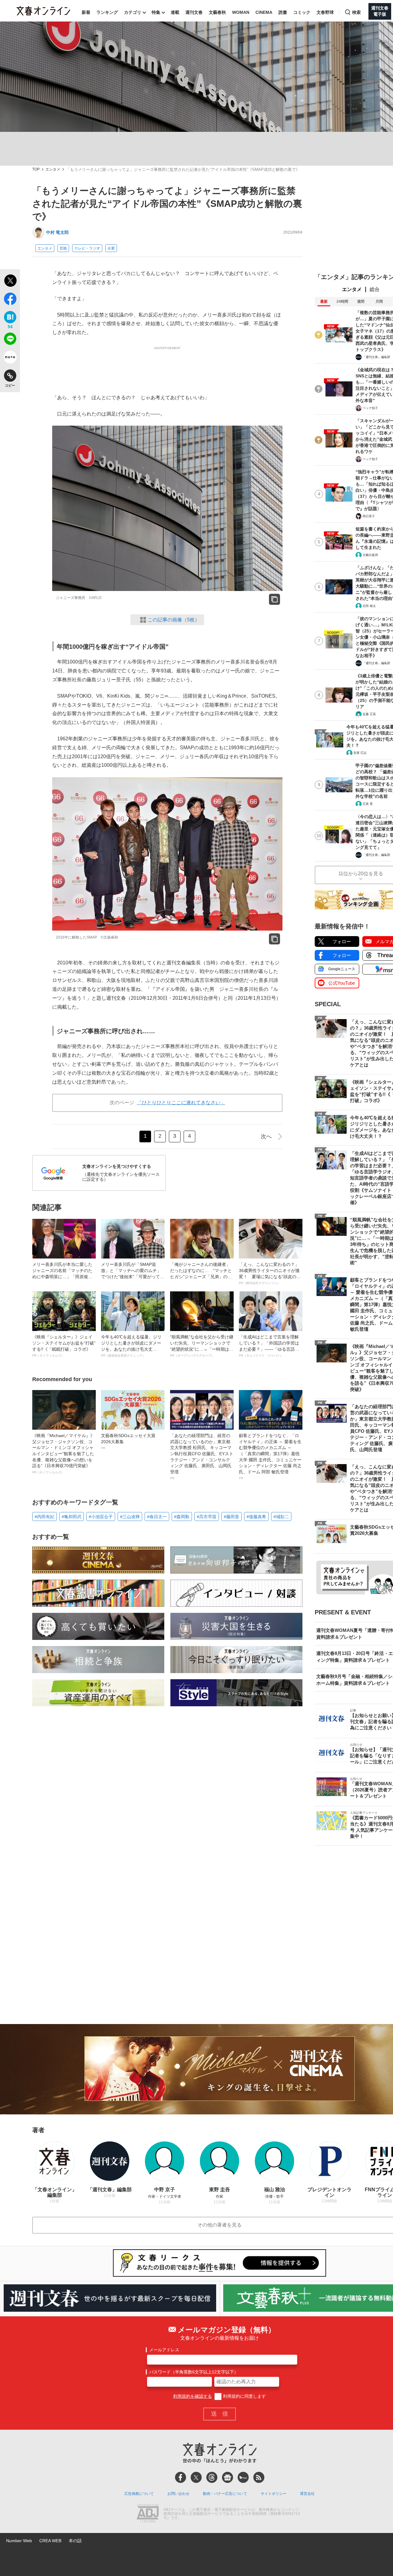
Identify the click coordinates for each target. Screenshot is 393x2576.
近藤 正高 (369, 714)
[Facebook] (181, 2477)
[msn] (243, 2477)
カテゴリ (133, 12)
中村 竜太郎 (57, 232)
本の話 (75, 2541)
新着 (86, 12)
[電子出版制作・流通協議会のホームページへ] (148, 2514)
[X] (196, 2477)
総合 (375, 289)
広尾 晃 (368, 804)
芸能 (63, 248)
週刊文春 (194, 12)
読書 (283, 12)
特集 (156, 12)
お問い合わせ (178, 2494)
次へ (266, 1136)
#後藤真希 (256, 1517)
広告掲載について (139, 2494)
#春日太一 (157, 1517)
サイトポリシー (274, 2494)
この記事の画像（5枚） (174, 620)
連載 (175, 12)
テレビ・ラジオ (87, 248)
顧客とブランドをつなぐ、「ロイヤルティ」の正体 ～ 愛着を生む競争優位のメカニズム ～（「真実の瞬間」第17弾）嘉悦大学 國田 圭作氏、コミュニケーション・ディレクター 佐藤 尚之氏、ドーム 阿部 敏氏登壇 (270, 1456)
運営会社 (307, 2494)
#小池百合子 (101, 1517)
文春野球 (325, 12)
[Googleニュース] (228, 2477)
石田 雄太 (369, 606)
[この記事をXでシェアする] (10, 282)
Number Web (19, 2541)
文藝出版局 (370, 555)
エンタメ (53, 169)
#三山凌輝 (130, 1517)
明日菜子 (369, 516)
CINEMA (264, 12)
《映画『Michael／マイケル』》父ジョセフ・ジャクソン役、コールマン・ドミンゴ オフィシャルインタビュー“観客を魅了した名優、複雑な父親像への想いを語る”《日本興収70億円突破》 (63, 1453)
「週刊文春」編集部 (376, 357)
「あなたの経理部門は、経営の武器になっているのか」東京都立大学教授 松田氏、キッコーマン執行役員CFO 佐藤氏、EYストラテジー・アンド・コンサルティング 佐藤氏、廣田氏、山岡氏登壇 (202, 1456)
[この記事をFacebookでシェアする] (10, 300)
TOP (36, 169)
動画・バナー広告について (225, 2494)
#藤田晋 (232, 1517)
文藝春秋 (217, 12)
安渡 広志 (360, 753)
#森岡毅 (182, 1517)
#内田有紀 (45, 1517)
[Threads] (212, 2477)
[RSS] (259, 2477)
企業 (111, 248)
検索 (356, 12)
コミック (302, 12)
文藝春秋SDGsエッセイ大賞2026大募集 (128, 1441)
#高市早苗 (207, 1517)
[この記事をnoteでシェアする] (10, 358)
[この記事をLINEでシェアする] (10, 340)
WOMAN (241, 12)
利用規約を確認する (193, 2396)
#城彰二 (281, 1517)
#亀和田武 (72, 1517)
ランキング (107, 12)
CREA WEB (50, 2541)
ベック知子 (370, 408)
